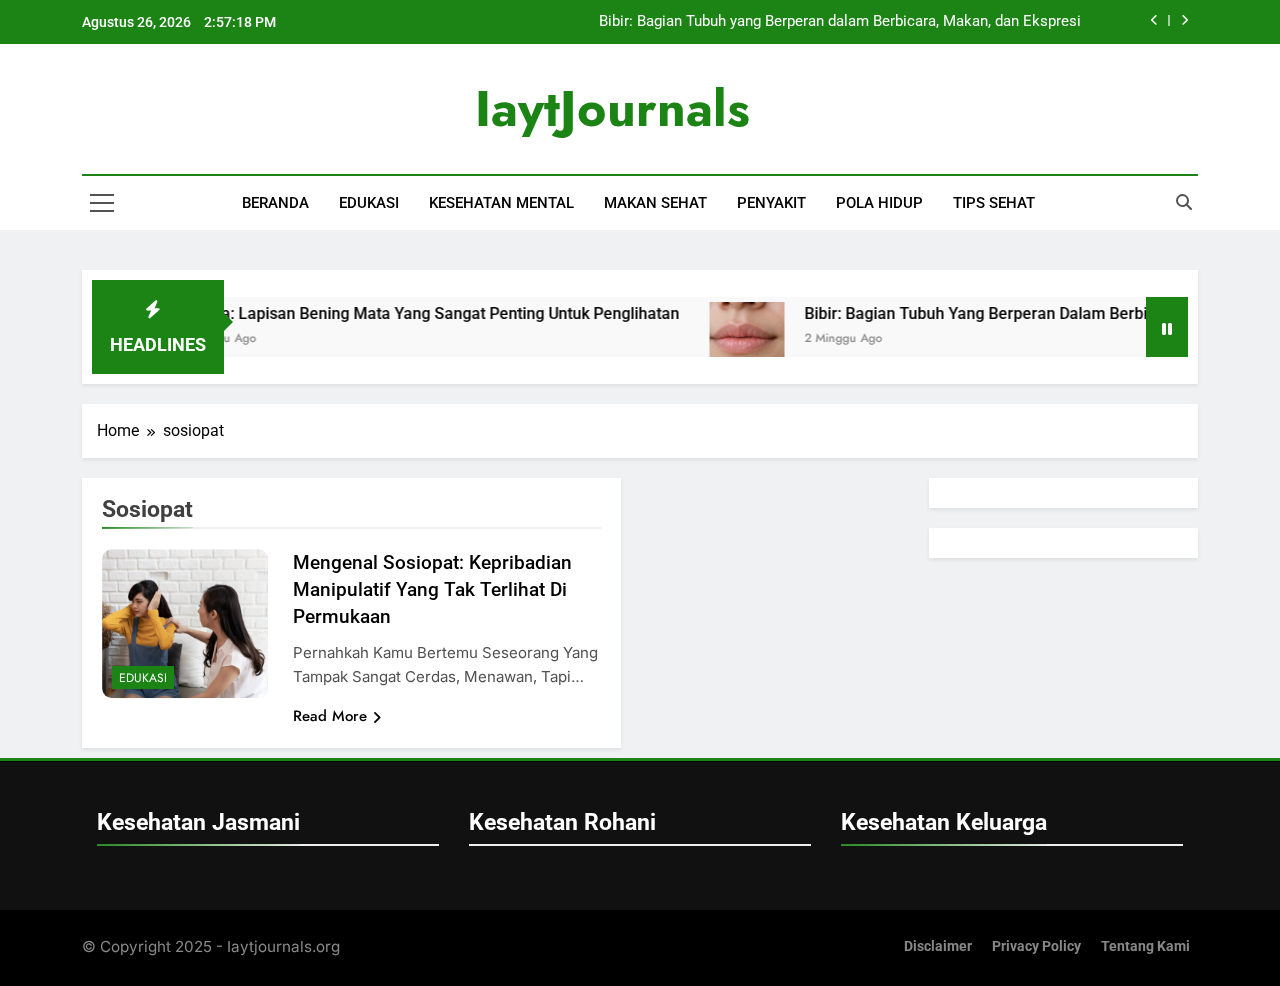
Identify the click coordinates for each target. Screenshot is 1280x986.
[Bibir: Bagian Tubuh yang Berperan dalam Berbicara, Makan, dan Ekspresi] (727, 339)
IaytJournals (612, 108)
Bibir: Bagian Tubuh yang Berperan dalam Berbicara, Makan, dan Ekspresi (840, 22)
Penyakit (771, 203)
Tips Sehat (994, 203)
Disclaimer (938, 946)
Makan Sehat (655, 203)
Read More (330, 716)
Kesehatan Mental (501, 203)
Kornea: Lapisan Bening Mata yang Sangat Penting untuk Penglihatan (409, 313)
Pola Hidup (879, 203)
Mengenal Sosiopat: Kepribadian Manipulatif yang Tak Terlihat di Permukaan (432, 589)
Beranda (275, 203)
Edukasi (369, 203)
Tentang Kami (1145, 946)
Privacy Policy (1036, 946)
